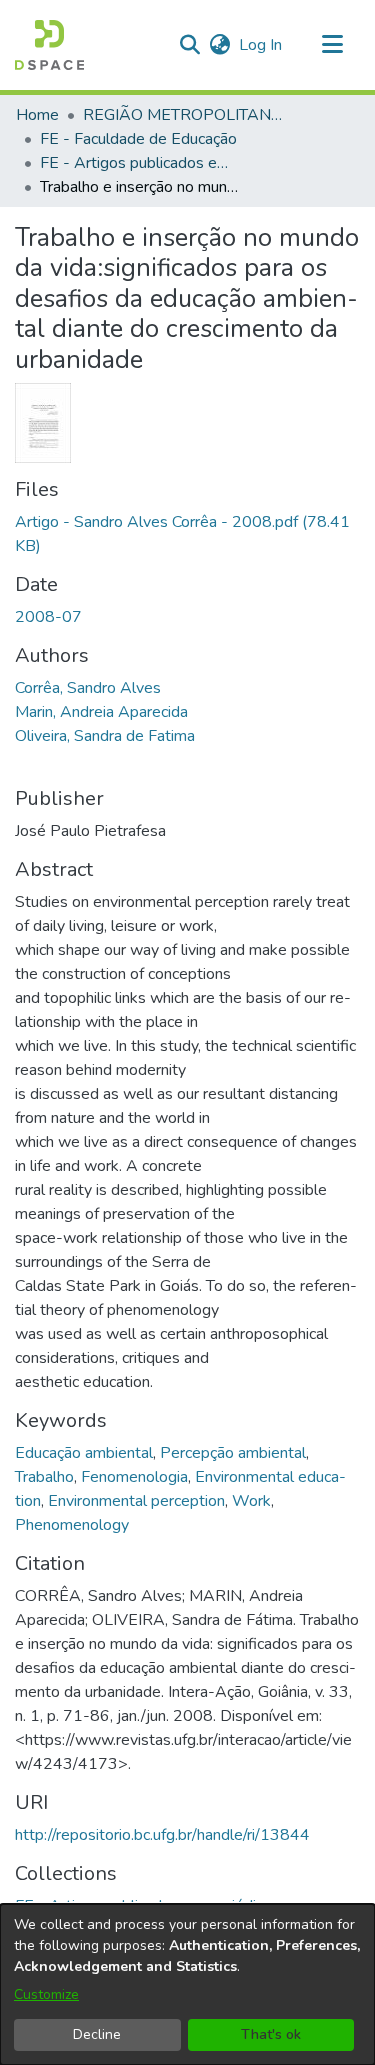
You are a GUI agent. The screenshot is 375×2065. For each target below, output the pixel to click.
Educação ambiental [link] (84, 1453)
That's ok (271, 2034)
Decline (97, 2034)
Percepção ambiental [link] (233, 1453)
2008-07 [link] (48, 617)
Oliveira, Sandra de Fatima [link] (105, 736)
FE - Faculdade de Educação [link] (138, 139)
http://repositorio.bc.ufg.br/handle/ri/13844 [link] (162, 1835)
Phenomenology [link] (72, 1525)
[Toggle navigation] (332, 45)
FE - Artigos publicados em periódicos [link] (140, 163)
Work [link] (251, 1501)
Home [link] (37, 115)
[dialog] (187, 1984)
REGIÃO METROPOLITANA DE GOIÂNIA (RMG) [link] (183, 115)
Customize (46, 1994)
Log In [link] (261, 45)
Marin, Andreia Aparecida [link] (101, 712)
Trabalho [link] (44, 1477)
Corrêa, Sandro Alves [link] (88, 688)
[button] (49, 45)
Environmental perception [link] (136, 1501)
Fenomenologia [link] (134, 1477)
